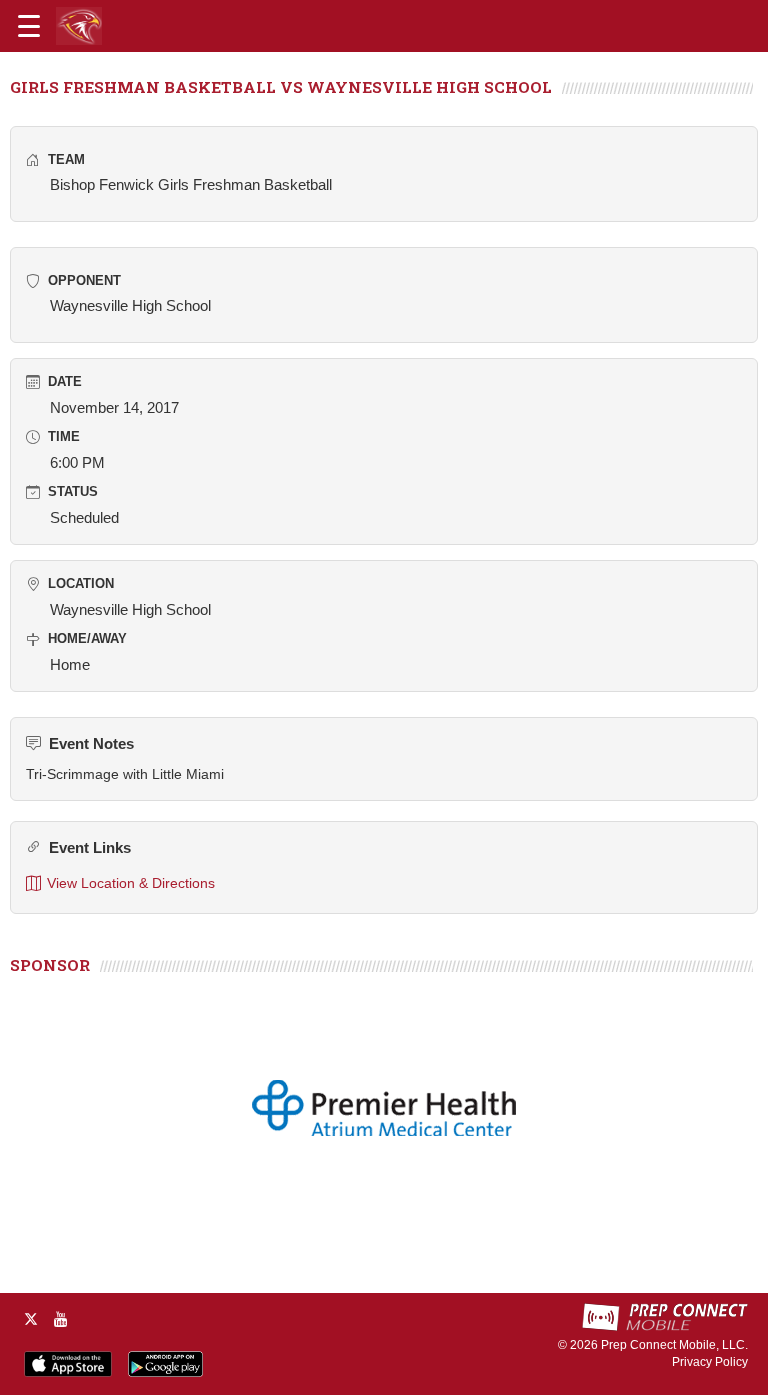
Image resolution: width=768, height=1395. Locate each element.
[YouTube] (61, 1319)
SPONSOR (50, 965)
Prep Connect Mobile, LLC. (674, 1345)
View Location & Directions (131, 883)
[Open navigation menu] (29, 26)
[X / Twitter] (31, 1319)
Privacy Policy (710, 1362)
